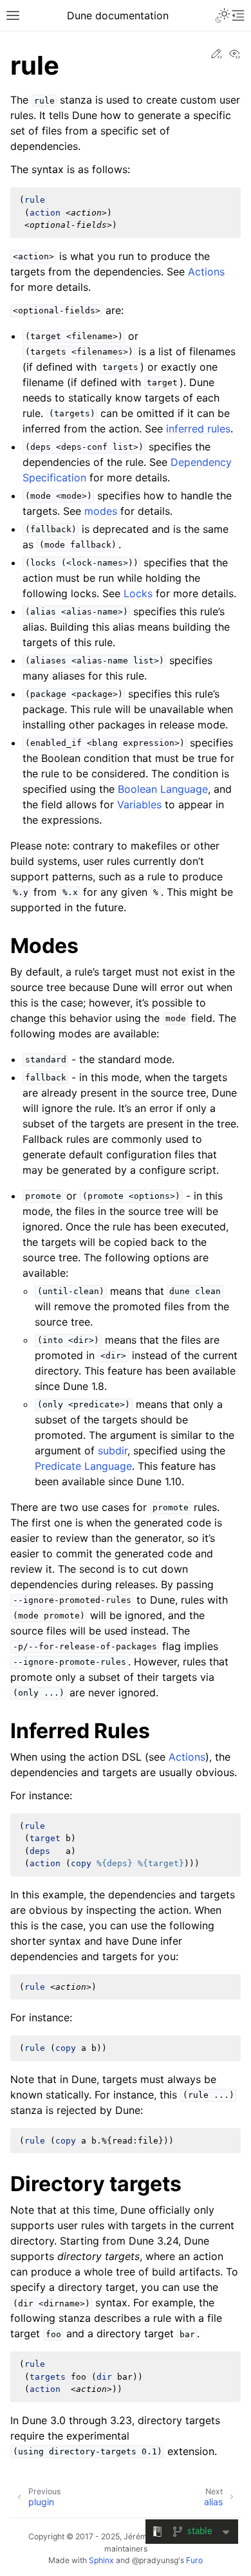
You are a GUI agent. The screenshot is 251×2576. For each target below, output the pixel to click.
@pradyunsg (155, 2560)
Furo (194, 2560)
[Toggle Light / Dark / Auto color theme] (223, 15)
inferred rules (198, 429)
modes (101, 511)
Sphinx (101, 2560)
